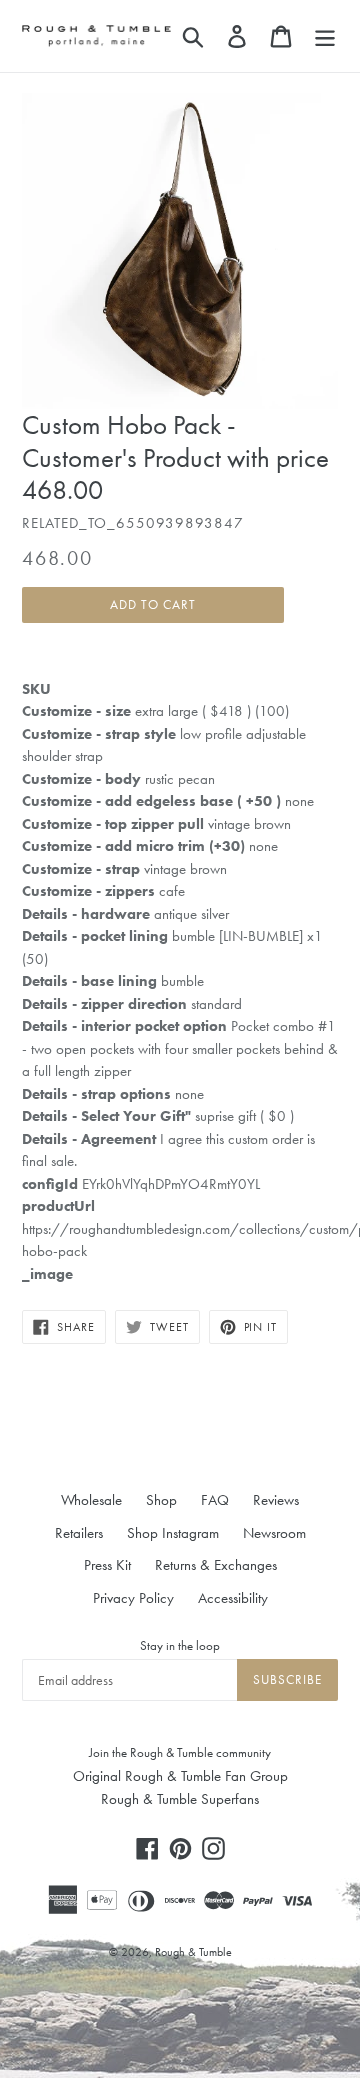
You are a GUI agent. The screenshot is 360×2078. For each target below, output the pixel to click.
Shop (161, 1500)
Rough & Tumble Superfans (180, 1799)
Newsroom (274, 1533)
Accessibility (233, 1598)
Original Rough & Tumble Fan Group (180, 1776)
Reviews (276, 1500)
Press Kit (107, 1565)
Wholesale (91, 1500)
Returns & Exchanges (216, 1565)
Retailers (79, 1533)
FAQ (215, 1500)
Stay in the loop (180, 1645)
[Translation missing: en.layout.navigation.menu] (325, 36)
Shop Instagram (173, 1533)
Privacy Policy (133, 1598)
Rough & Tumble (193, 1952)
